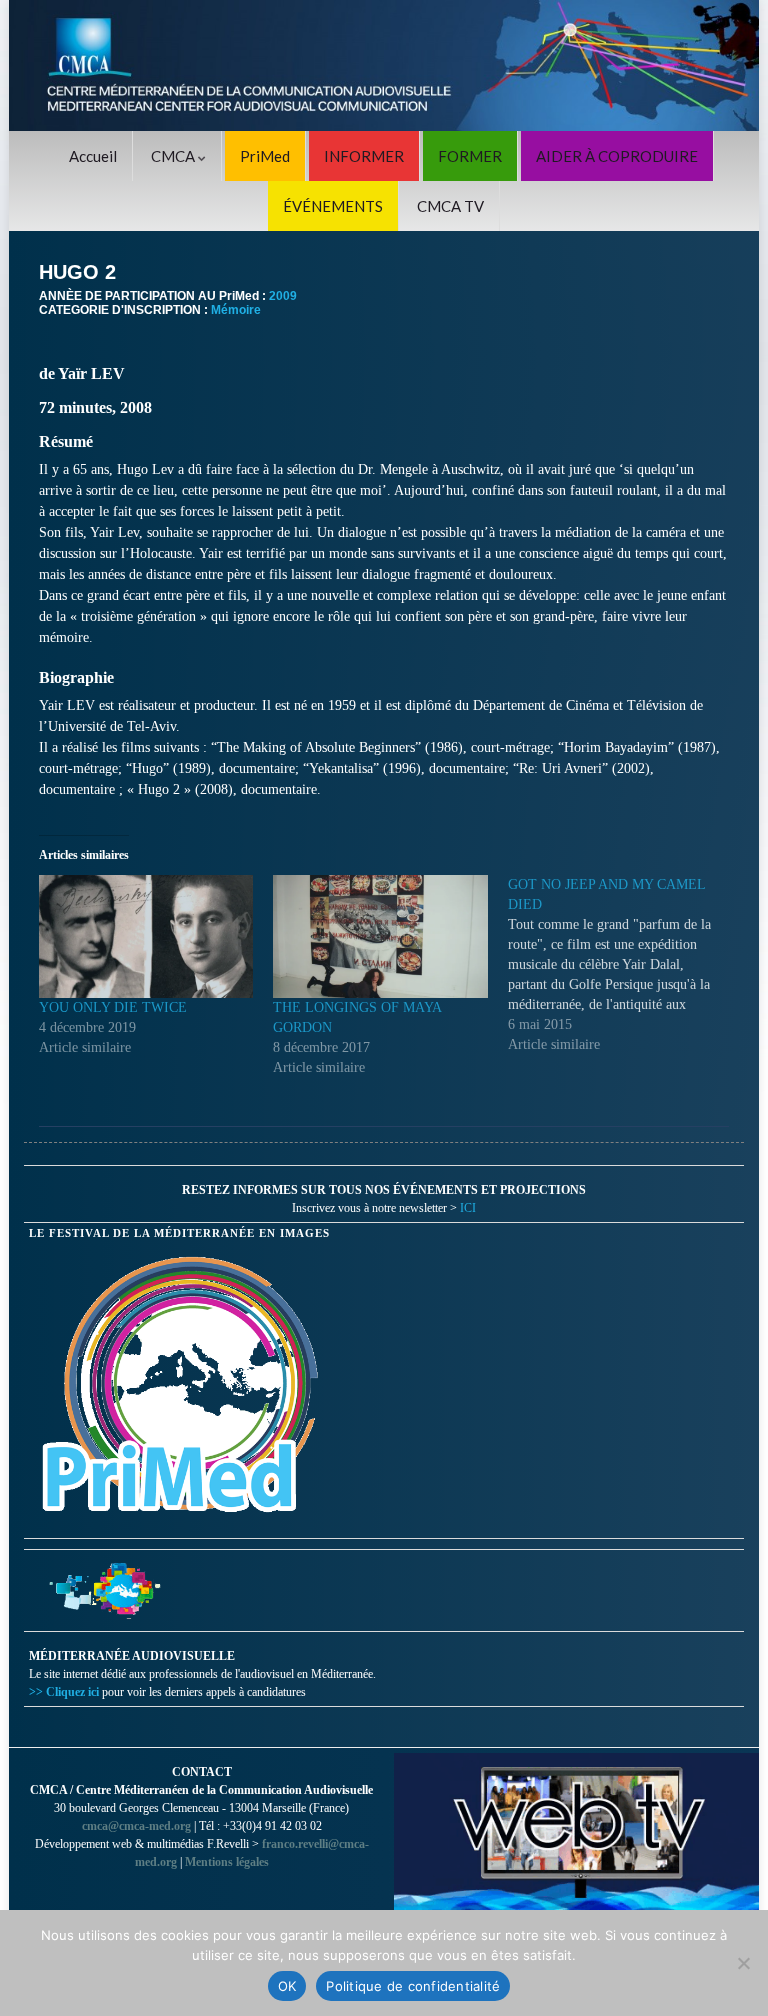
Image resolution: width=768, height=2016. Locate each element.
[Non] (743, 1963)
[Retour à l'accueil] (384, 65)
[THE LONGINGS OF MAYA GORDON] (380, 936)
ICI (468, 1208)
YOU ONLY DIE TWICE (113, 1007)
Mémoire (236, 310)
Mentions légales (227, 1862)
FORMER (470, 156)
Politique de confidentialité (413, 1986)
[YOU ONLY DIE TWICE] (146, 936)
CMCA (174, 156)
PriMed (265, 156)
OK (287, 1986)
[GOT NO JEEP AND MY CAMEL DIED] (625, 965)
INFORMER (364, 156)
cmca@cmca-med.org (136, 1826)
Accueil (93, 156)
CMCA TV (450, 206)
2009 (283, 296)
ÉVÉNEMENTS (333, 206)
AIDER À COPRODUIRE (617, 156)
